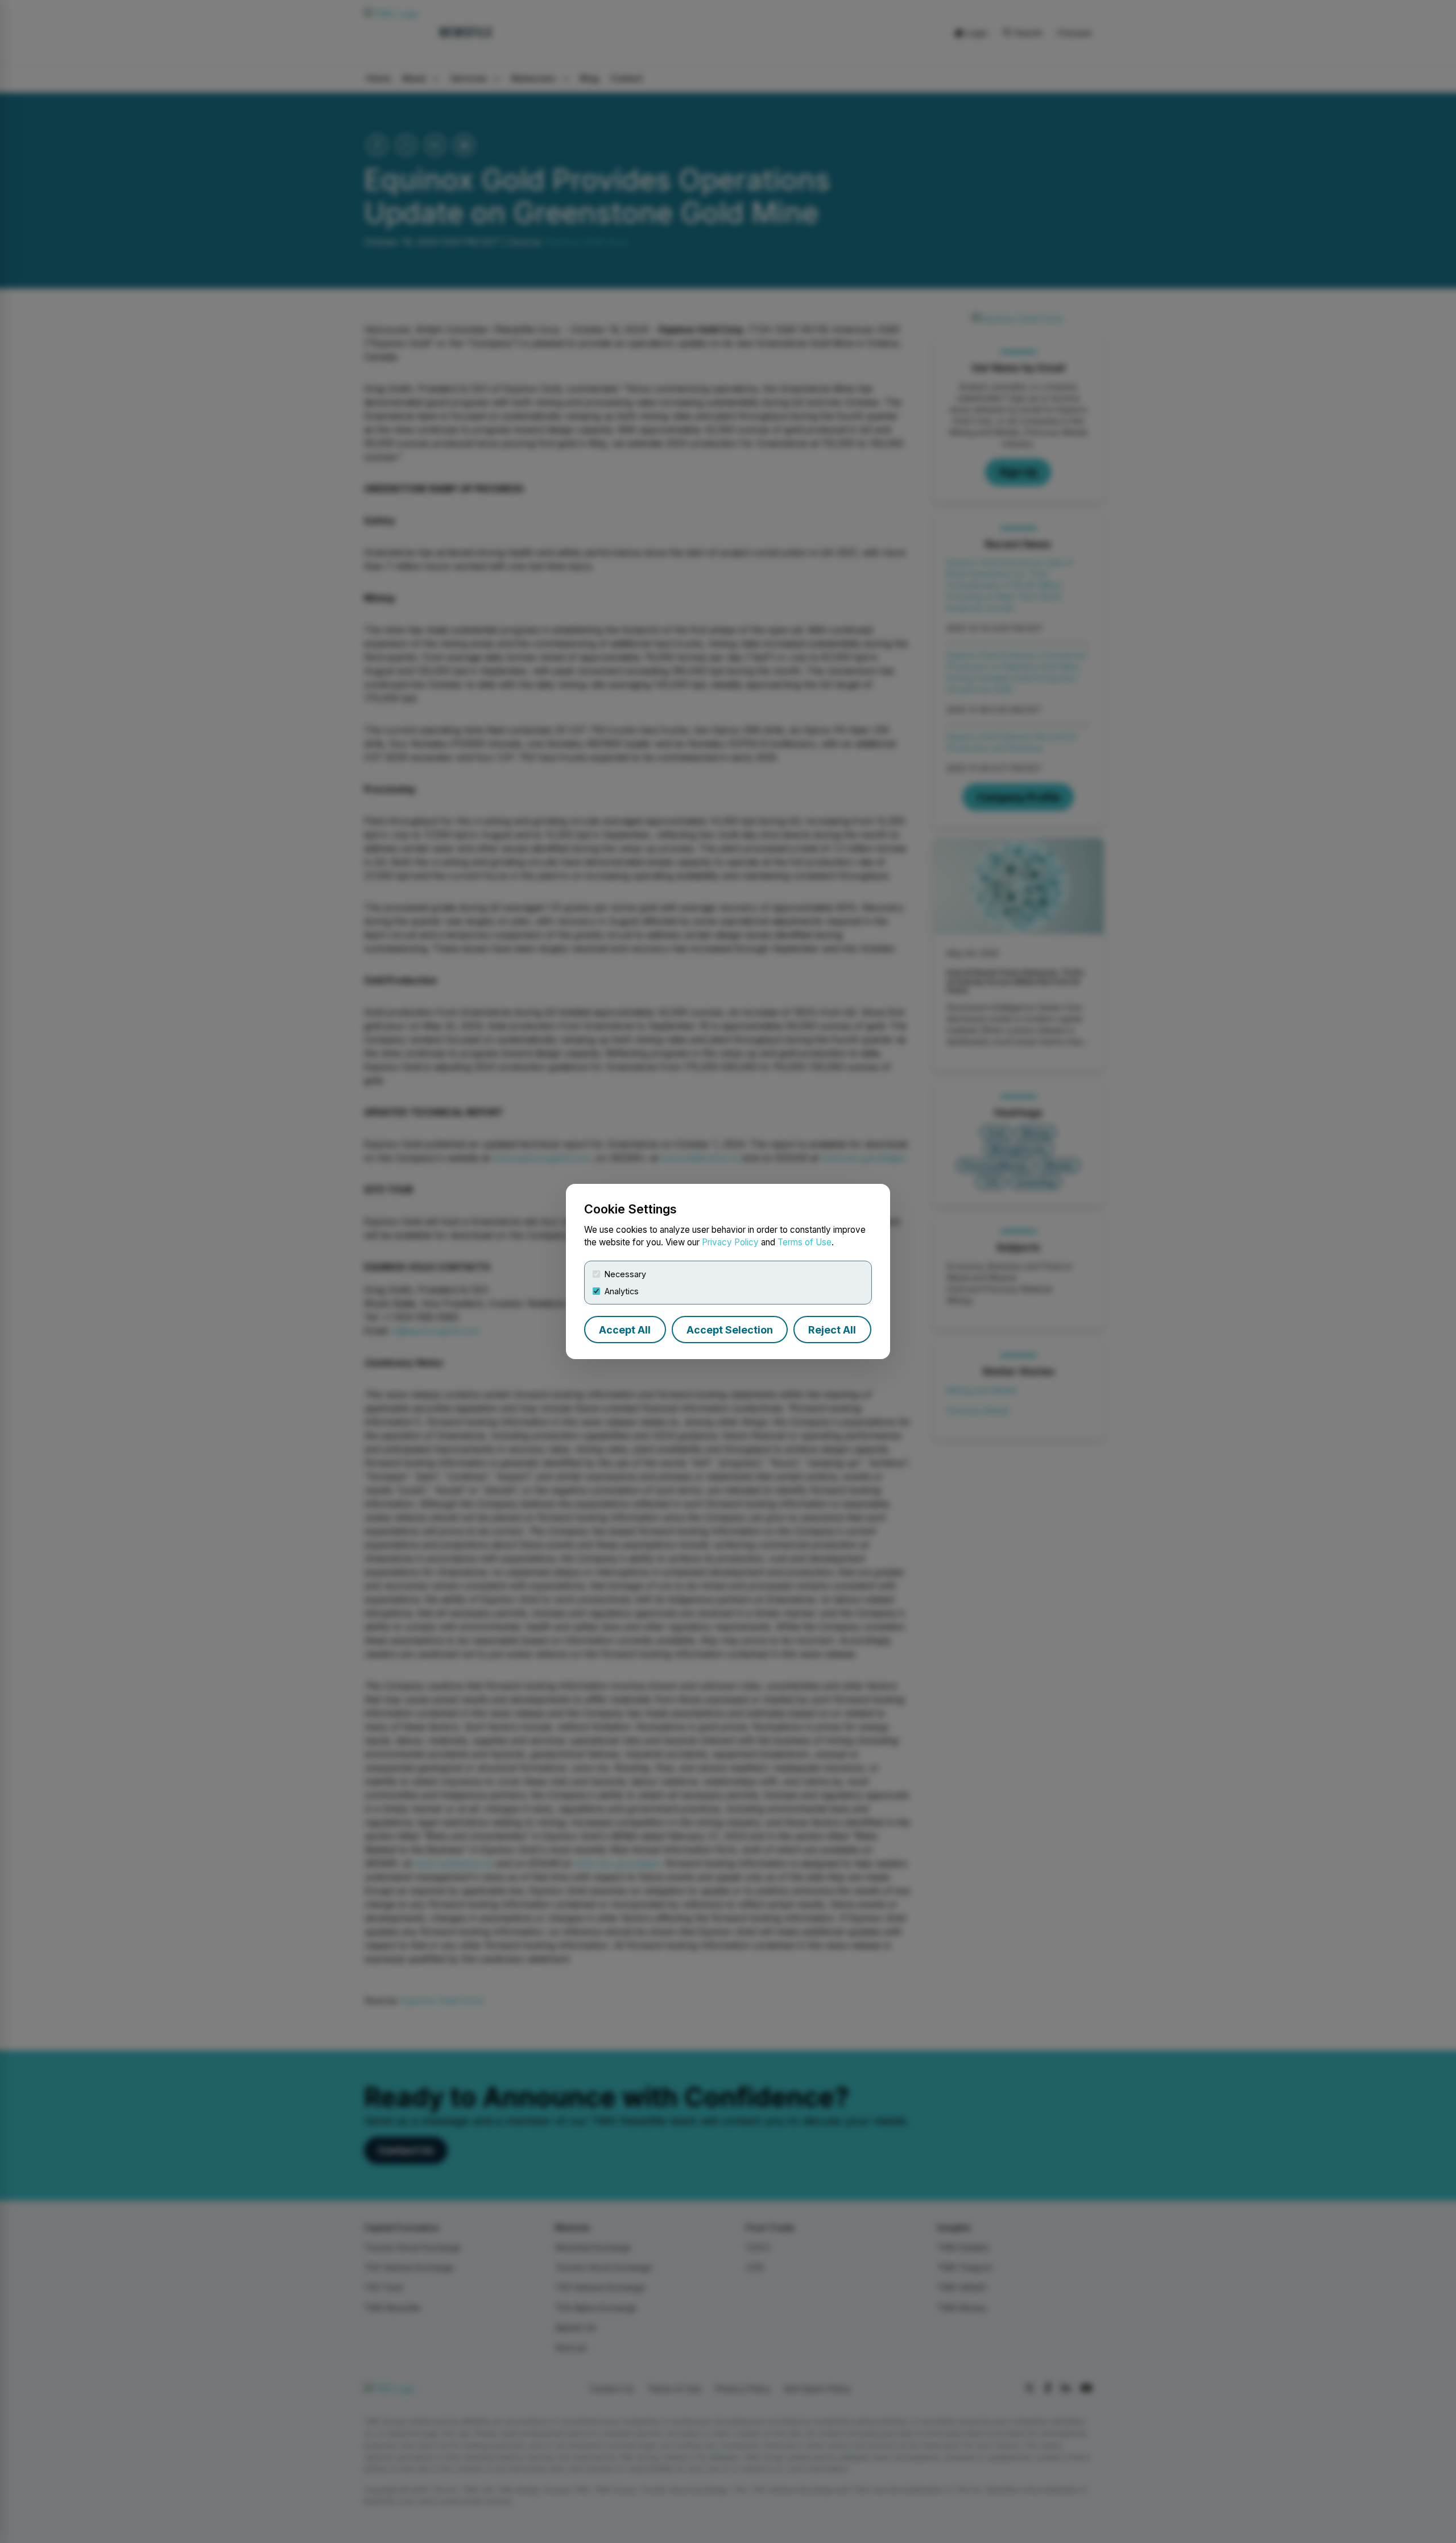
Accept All (625, 1330)
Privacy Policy (730, 1242)
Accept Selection (730, 1330)
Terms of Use (804, 1242)
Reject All (832, 1330)
